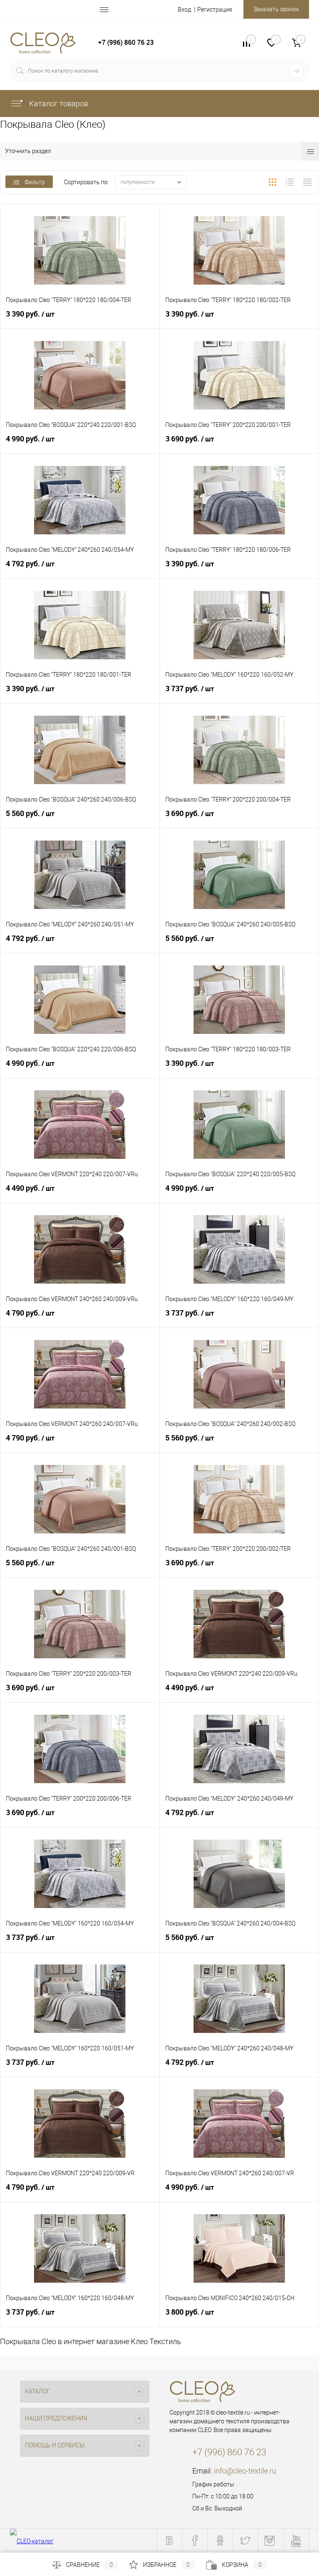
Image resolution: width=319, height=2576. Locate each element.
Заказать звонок (276, 9)
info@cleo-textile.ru (245, 2471)
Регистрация (215, 10)
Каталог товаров (58, 104)
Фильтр (35, 182)
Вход (184, 10)
